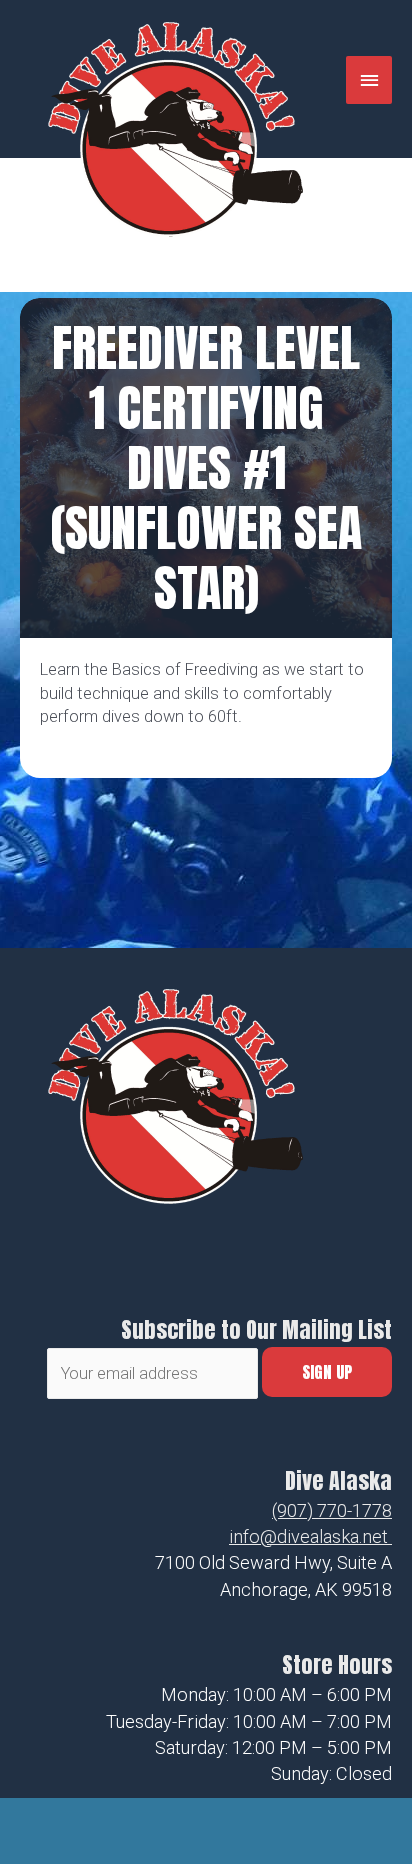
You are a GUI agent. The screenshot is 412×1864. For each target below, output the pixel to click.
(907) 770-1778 (332, 1510)
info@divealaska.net (308, 1536)
